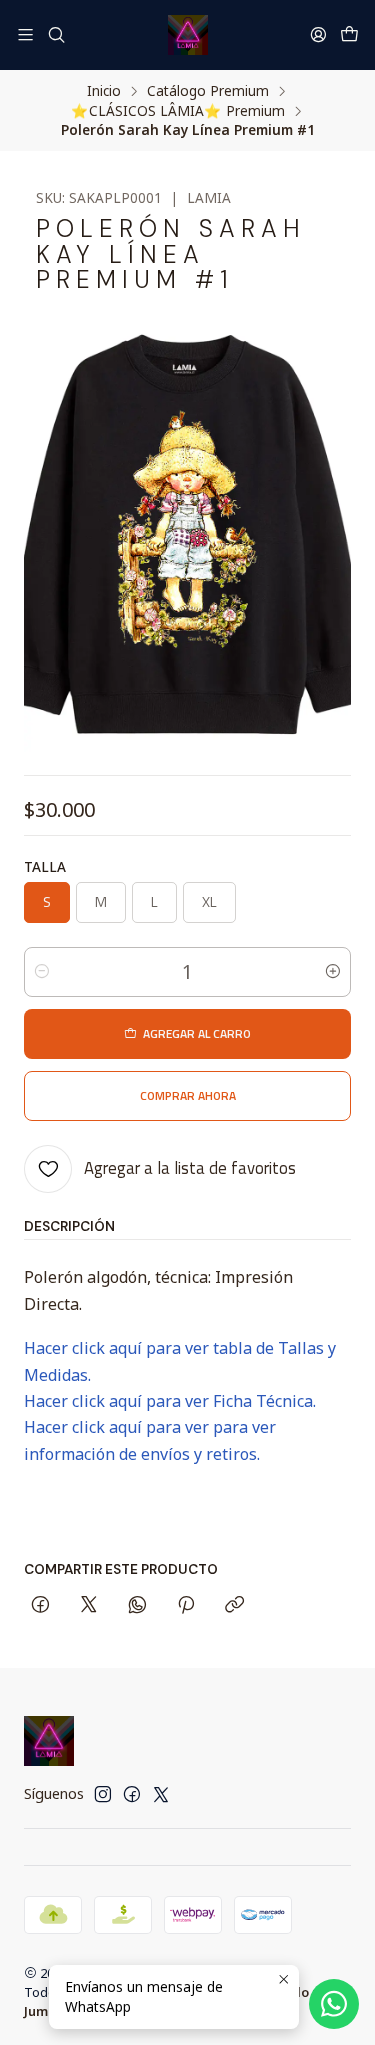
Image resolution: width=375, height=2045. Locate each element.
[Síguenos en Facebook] (132, 1794)
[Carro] (349, 35)
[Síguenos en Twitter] (161, 1794)
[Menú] (25, 34)
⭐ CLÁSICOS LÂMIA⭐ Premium (178, 111)
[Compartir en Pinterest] (186, 1606)
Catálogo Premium (208, 91)
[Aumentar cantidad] (333, 972)
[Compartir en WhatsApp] (137, 1606)
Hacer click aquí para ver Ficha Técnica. (170, 1401)
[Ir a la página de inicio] (188, 35)
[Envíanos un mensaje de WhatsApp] (334, 2004)
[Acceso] (318, 34)
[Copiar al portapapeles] (234, 1606)
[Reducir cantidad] (42, 972)
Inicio (104, 91)
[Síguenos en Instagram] (103, 1794)
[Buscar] (55, 34)
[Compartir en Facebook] (40, 1606)
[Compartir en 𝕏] (89, 1606)
